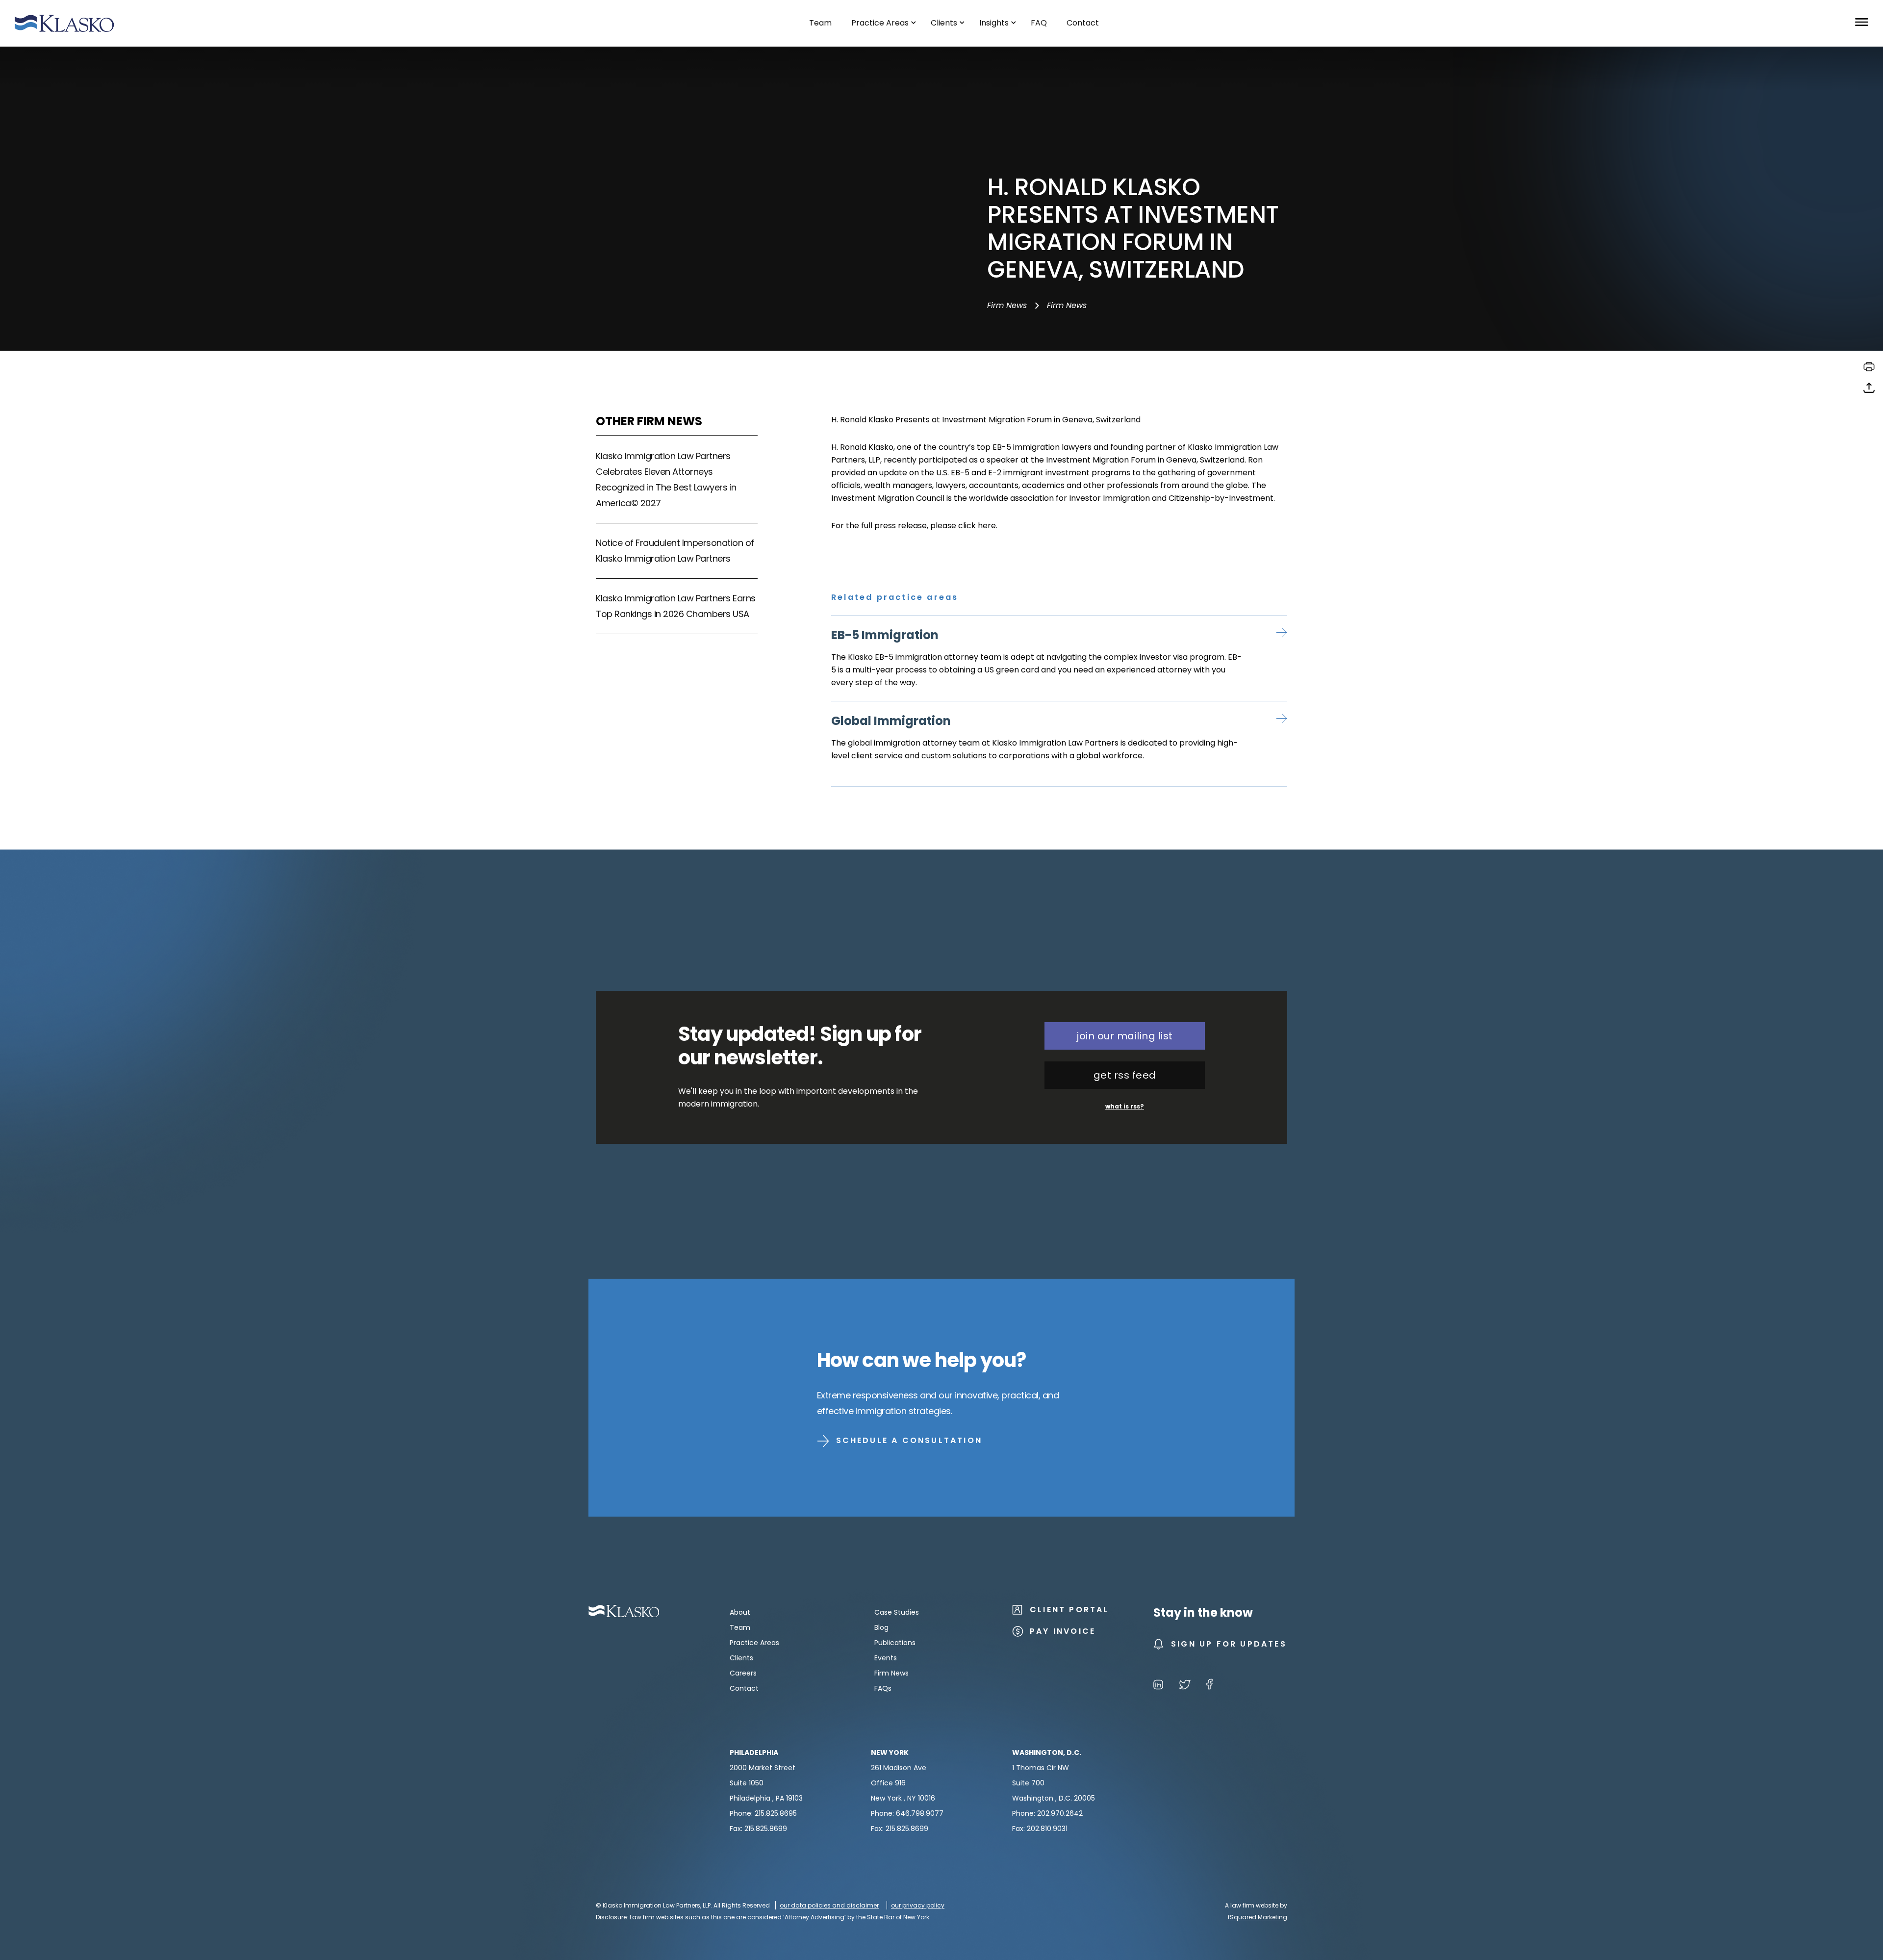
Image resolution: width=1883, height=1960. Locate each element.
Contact (744, 1688)
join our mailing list (1125, 1036)
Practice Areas (754, 1643)
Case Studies (897, 1612)
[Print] (1869, 370)
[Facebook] (1209, 1686)
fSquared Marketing (1258, 1917)
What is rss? (1125, 1106)
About (740, 1612)
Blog (881, 1627)
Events (886, 1658)
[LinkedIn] (1158, 1686)
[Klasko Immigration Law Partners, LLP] (64, 23)
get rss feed (1125, 1075)
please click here (963, 526)
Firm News (1007, 305)
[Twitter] (1185, 1686)
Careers (743, 1673)
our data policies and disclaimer (829, 1905)
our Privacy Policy (918, 1905)
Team (740, 1627)
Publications (895, 1643)
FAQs (883, 1688)
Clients (741, 1658)
